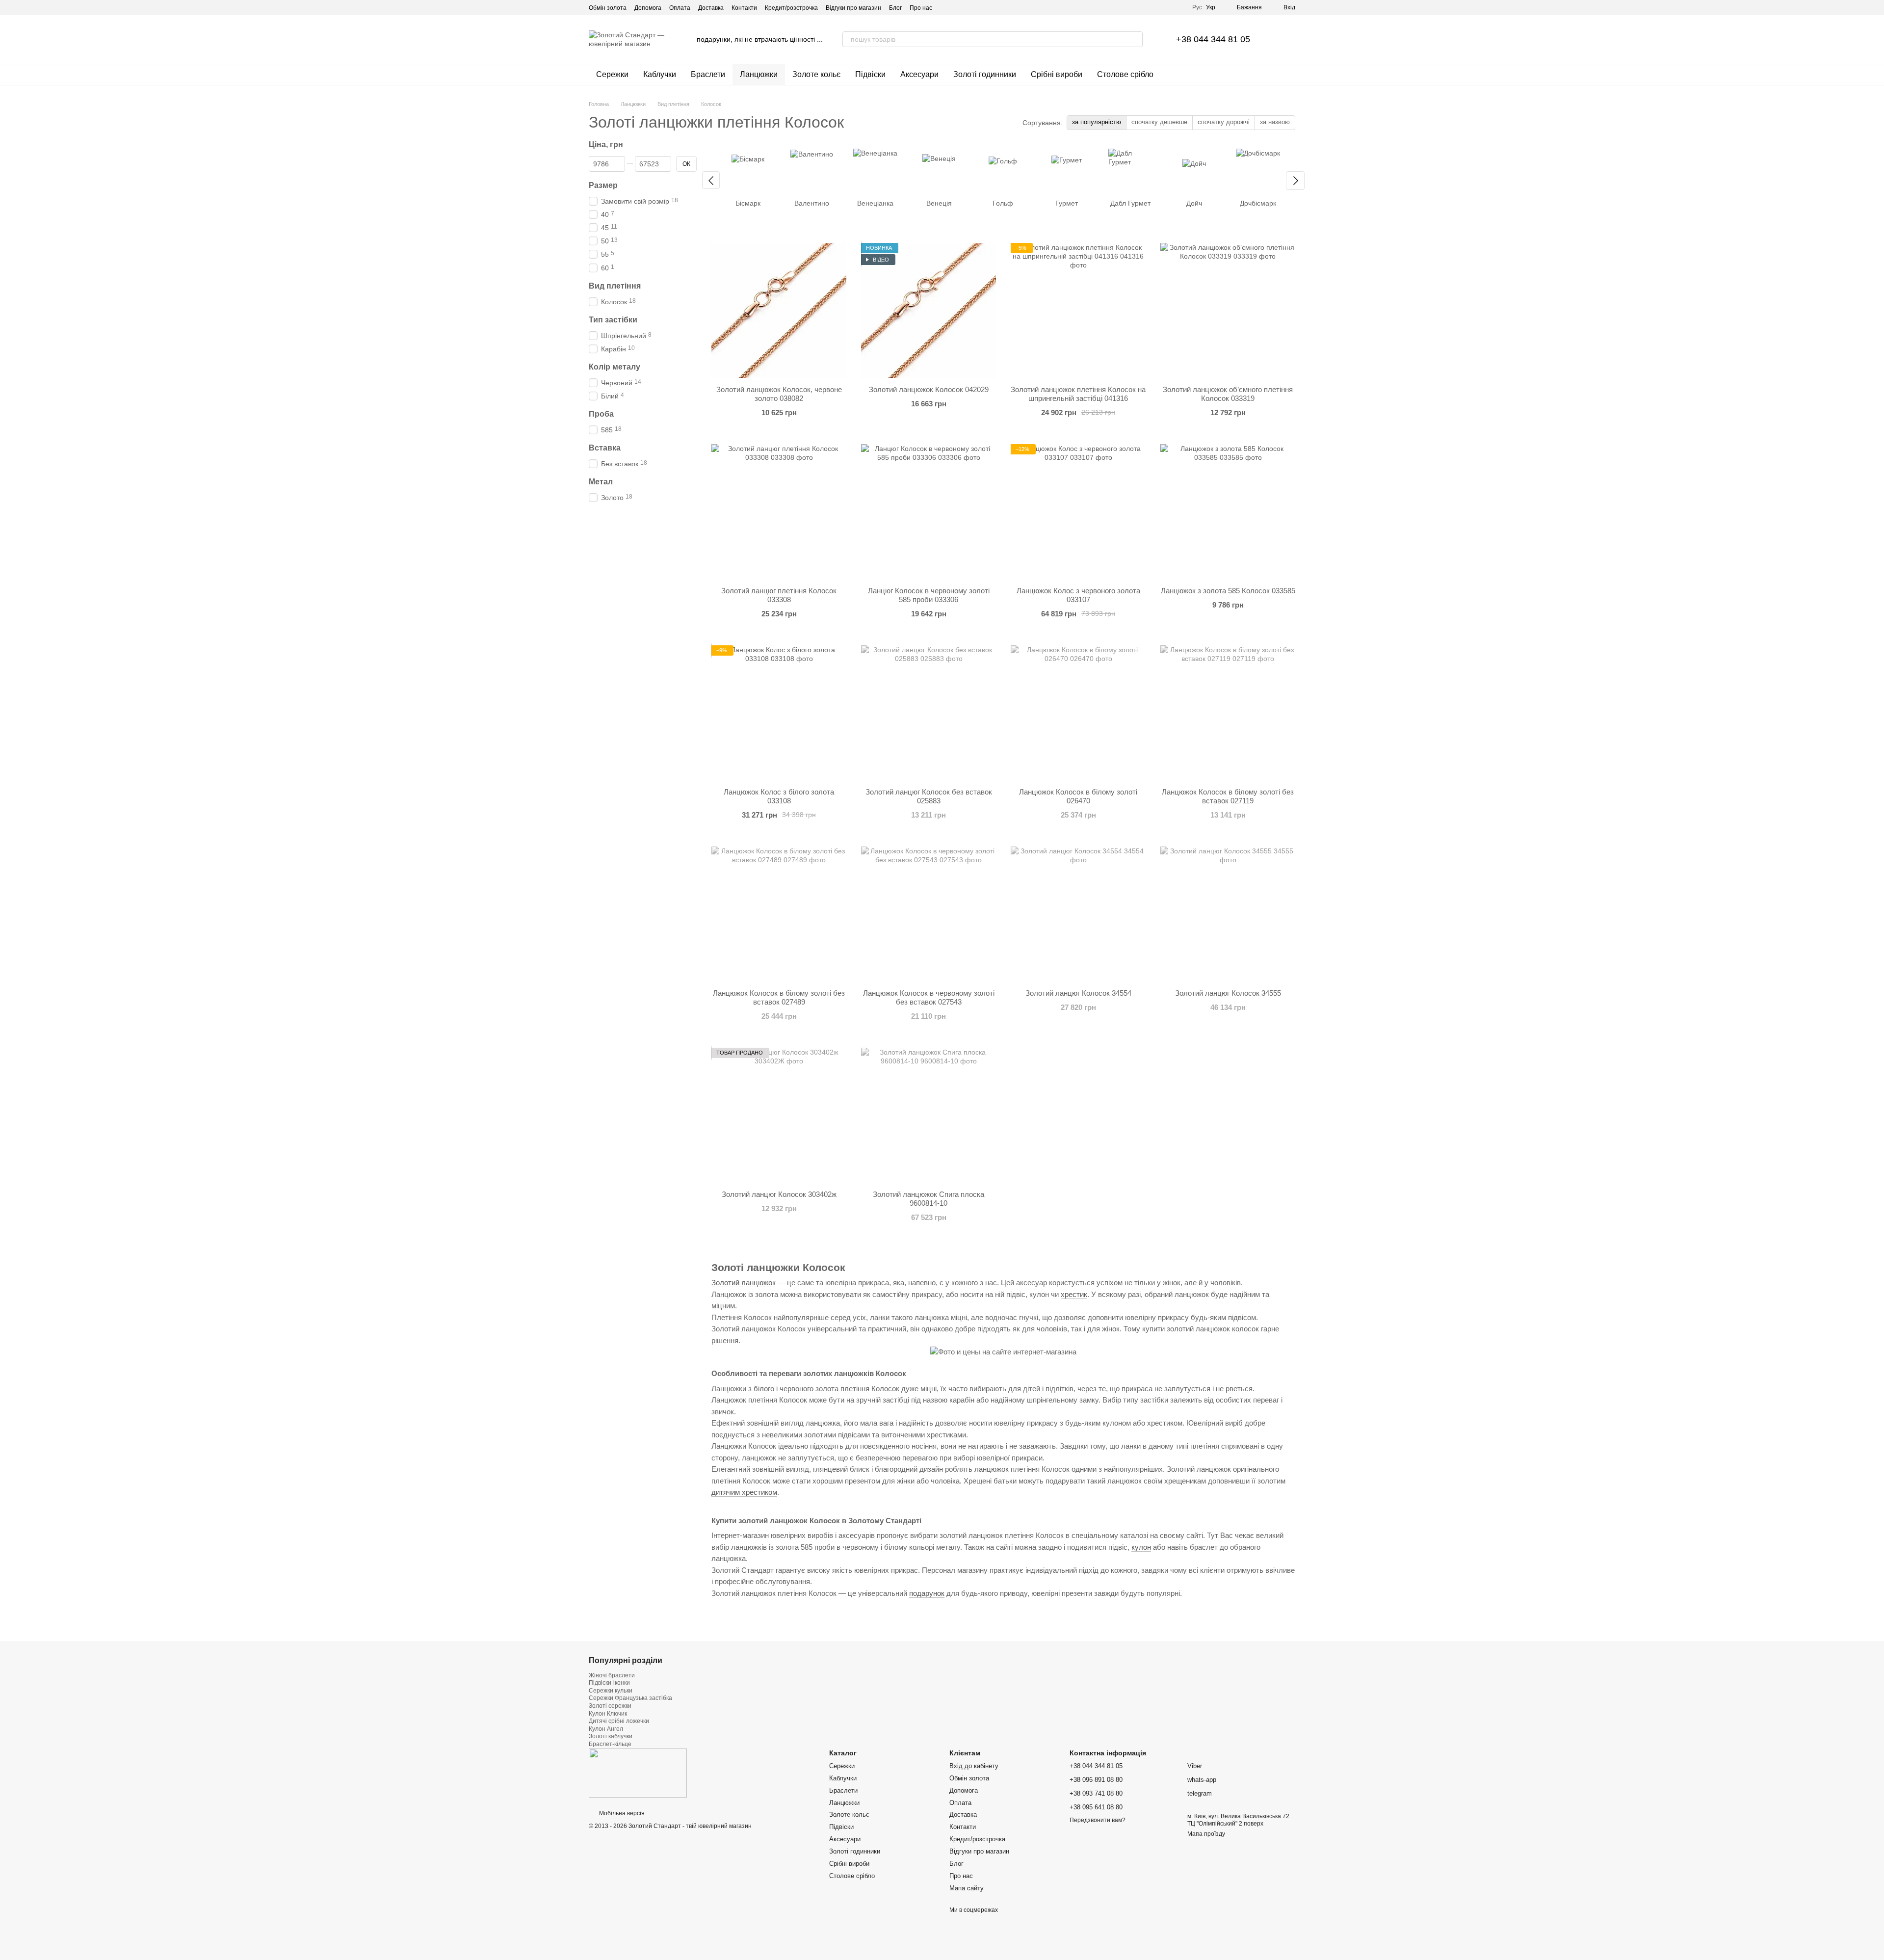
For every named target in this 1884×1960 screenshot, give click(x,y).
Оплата (680, 8)
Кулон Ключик (608, 1714)
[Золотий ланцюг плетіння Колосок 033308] (779, 512)
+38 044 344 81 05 (1213, 39)
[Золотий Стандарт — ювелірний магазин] (638, 1773)
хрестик (1074, 1295)
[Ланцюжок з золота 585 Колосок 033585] (1228, 512)
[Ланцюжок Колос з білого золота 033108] (779, 713)
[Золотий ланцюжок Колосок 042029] (929, 310)
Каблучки (660, 74)
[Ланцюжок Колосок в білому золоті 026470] (1078, 713)
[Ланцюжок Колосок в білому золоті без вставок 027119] (1228, 713)
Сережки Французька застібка (630, 1698)
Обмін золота (608, 8)
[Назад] (711, 180)
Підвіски (870, 74)
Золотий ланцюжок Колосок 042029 (929, 389)
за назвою (1275, 122)
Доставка (711, 8)
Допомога (648, 8)
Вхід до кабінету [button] (974, 1766)
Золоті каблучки (611, 1736)
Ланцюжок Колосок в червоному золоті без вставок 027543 (929, 997)
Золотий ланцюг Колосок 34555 (1228, 993)
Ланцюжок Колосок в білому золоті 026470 (1078, 796)
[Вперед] (1295, 181)
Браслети (708, 74)
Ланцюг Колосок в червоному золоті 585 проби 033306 (929, 595)
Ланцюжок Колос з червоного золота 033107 (1078, 595)
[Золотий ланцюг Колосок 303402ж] (779, 1115)
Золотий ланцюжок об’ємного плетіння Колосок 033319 (1228, 394)
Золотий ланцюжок (744, 1283)
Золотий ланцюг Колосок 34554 (1078, 993)
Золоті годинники (985, 74)
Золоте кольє (816, 74)
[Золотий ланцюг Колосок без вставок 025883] (929, 713)
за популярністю (1097, 122)
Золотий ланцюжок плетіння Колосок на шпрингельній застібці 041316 (1078, 394)
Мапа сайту (967, 1888)
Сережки (612, 74)
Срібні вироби (1057, 74)
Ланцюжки (759, 74)
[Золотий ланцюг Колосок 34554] (1078, 914)
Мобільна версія (621, 1813)
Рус (1197, 7)
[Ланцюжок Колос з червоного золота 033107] (1078, 512)
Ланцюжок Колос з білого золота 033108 (779, 796)
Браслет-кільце (610, 1744)
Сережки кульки (611, 1691)
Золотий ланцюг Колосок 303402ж (779, 1194)
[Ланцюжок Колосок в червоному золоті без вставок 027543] (929, 914)
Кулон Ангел (606, 1729)
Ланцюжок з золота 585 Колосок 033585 (1228, 591)
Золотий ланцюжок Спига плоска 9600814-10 (929, 1199)
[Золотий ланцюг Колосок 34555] (1228, 914)
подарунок (927, 1593)
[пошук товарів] (1135, 39)
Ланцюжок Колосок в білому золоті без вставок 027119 (1228, 796)
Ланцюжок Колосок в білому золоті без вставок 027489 (779, 997)
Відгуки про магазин (853, 8)
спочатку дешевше (1159, 122)
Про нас (921, 8)
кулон (1141, 1547)
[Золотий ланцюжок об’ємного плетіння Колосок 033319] (1228, 310)
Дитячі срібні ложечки (619, 1721)
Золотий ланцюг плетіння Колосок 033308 (779, 595)
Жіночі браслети (612, 1675)
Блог (895, 8)
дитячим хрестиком (744, 1492)
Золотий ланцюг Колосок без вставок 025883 (929, 796)
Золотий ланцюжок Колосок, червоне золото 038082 (779, 394)
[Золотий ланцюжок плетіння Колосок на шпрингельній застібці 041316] (1078, 310)
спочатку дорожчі (1224, 122)
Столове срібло (1125, 74)
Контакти (744, 8)
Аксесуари (919, 74)
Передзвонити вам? (1098, 1820)
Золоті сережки (610, 1706)
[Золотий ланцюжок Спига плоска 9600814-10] (929, 1115)
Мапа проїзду (1206, 1834)
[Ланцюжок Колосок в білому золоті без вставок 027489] (779, 914)
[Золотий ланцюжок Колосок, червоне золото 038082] (779, 310)
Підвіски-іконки (609, 1683)
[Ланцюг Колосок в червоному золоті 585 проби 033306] (929, 512)
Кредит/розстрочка (791, 8)
